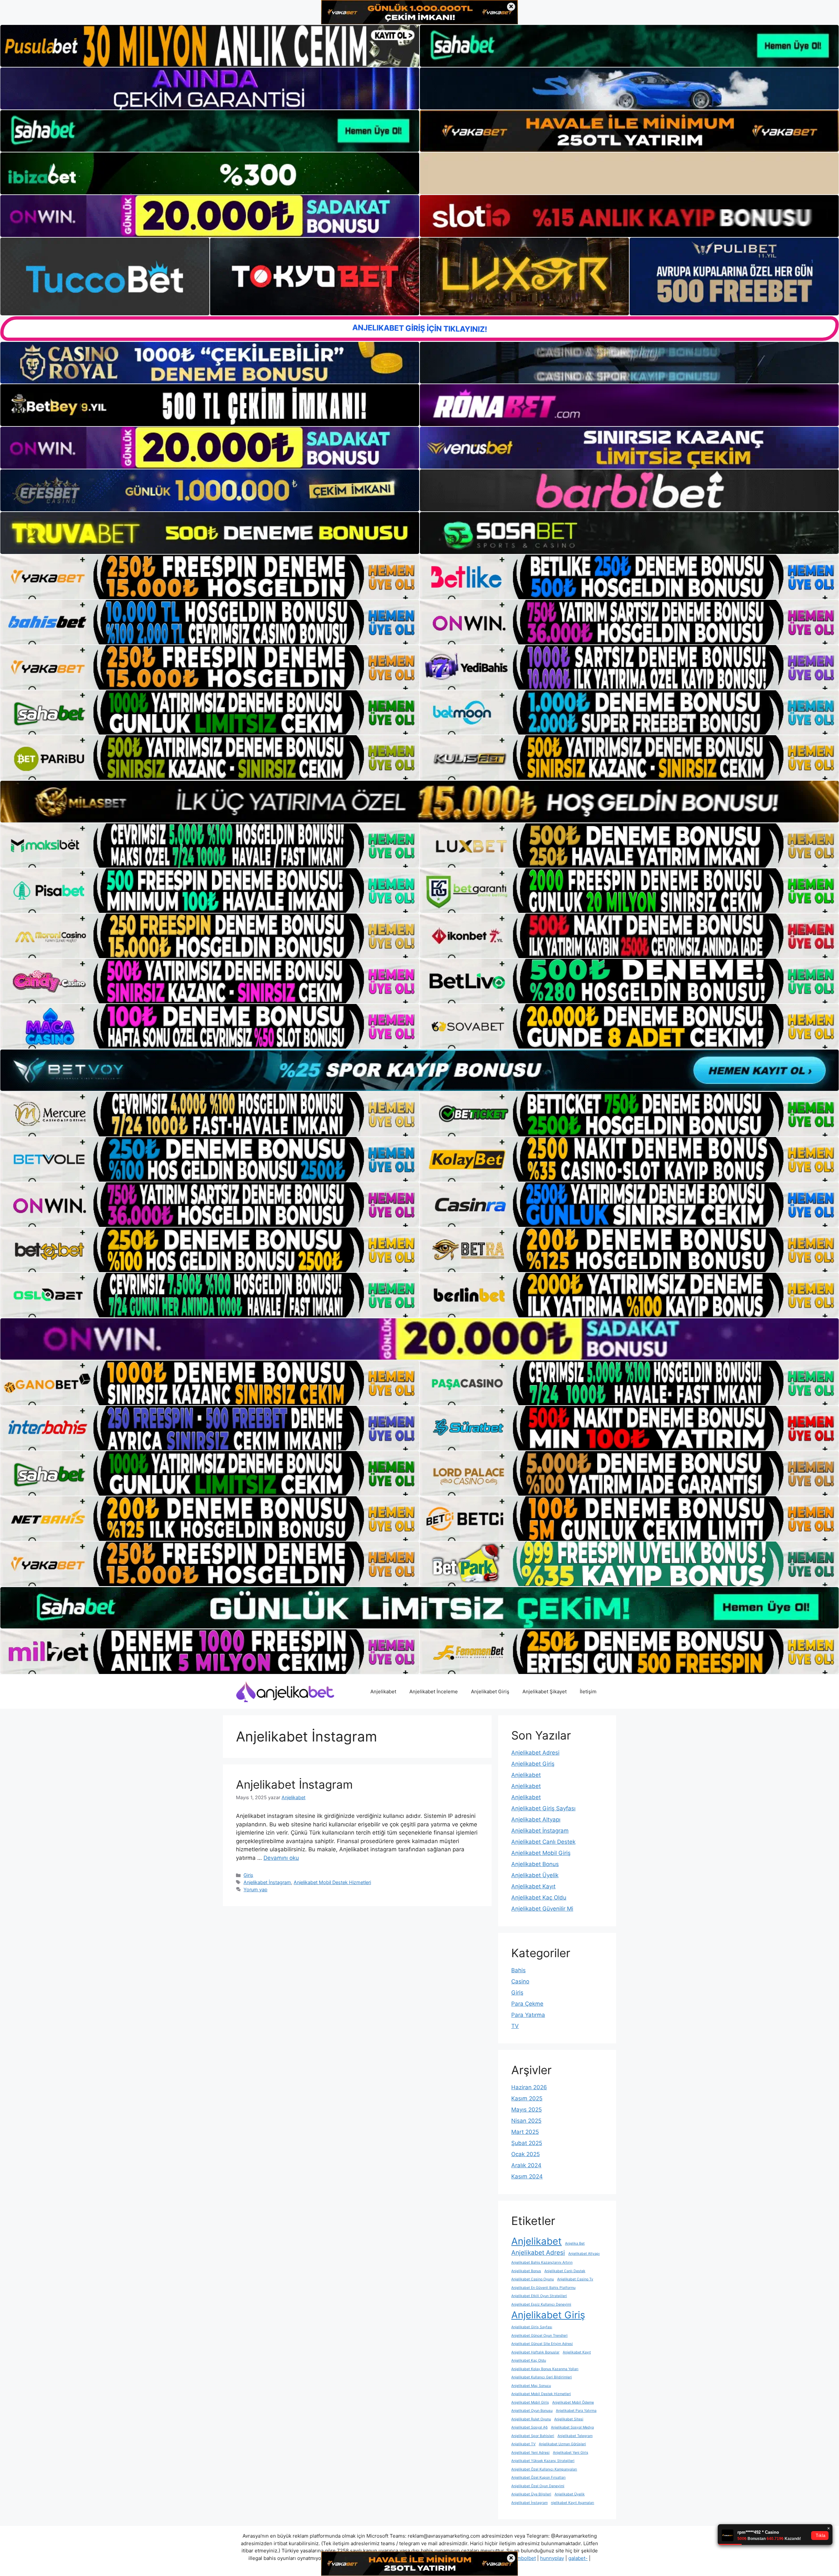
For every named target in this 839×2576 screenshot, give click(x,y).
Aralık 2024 (526, 2165)
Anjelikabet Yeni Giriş (571, 2453)
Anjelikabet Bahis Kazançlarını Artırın (542, 2262)
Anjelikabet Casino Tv (575, 2279)
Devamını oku (281, 1858)
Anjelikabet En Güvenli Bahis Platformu (543, 2288)
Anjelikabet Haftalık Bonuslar (535, 2352)
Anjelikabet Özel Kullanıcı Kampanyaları (544, 2469)
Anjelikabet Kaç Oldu (539, 1898)
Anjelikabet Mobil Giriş (541, 1853)
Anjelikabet (383, 1691)
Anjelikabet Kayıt (533, 1886)
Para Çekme (527, 2004)
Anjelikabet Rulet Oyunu (531, 2419)
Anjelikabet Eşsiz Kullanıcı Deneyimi (541, 2304)
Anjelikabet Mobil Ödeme (573, 2402)
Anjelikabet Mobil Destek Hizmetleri (332, 1882)
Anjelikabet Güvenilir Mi (542, 1909)
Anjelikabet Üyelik (535, 1875)
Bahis (518, 1970)
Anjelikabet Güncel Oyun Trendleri (539, 2336)
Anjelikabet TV (523, 2444)
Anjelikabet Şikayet (545, 1691)
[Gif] (419, 801)
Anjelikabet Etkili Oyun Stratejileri (539, 2296)
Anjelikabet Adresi (535, 1753)
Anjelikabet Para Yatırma (576, 2411)
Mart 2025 (525, 2132)
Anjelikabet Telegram (575, 2436)
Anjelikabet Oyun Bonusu (532, 2411)
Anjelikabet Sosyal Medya (572, 2427)
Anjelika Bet (575, 2243)
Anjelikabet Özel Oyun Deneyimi (538, 2486)
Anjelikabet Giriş (490, 1691)
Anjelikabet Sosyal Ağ (529, 2427)
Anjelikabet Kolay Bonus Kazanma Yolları (545, 2369)
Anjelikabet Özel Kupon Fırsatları (538, 2478)
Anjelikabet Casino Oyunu (533, 2279)
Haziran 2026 (529, 2087)
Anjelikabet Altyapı (536, 1819)
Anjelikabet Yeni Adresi (530, 2453)
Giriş (248, 1875)
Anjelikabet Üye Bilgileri (531, 2494)
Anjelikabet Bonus (535, 1864)
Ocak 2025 (526, 2154)
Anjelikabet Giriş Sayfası (543, 1808)
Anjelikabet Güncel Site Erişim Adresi (542, 2344)
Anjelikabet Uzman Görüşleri (562, 2444)
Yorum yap (255, 1889)
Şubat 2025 (527, 2143)
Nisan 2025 (526, 2121)
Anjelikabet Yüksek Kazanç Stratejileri (543, 2461)
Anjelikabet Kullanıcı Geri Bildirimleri (542, 2377)
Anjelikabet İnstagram (294, 1784)
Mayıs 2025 (527, 2110)
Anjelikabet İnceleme (434, 1691)
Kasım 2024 (527, 2176)
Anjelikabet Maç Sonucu (531, 2386)
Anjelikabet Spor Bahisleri (533, 2436)
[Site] (210, 577)
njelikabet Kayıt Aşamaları (573, 2503)
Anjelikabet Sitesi (569, 2419)
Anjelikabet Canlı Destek (543, 1842)
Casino (520, 1981)
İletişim (588, 1691)
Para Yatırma (528, 2015)
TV (515, 2026)
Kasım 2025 (527, 2098)
